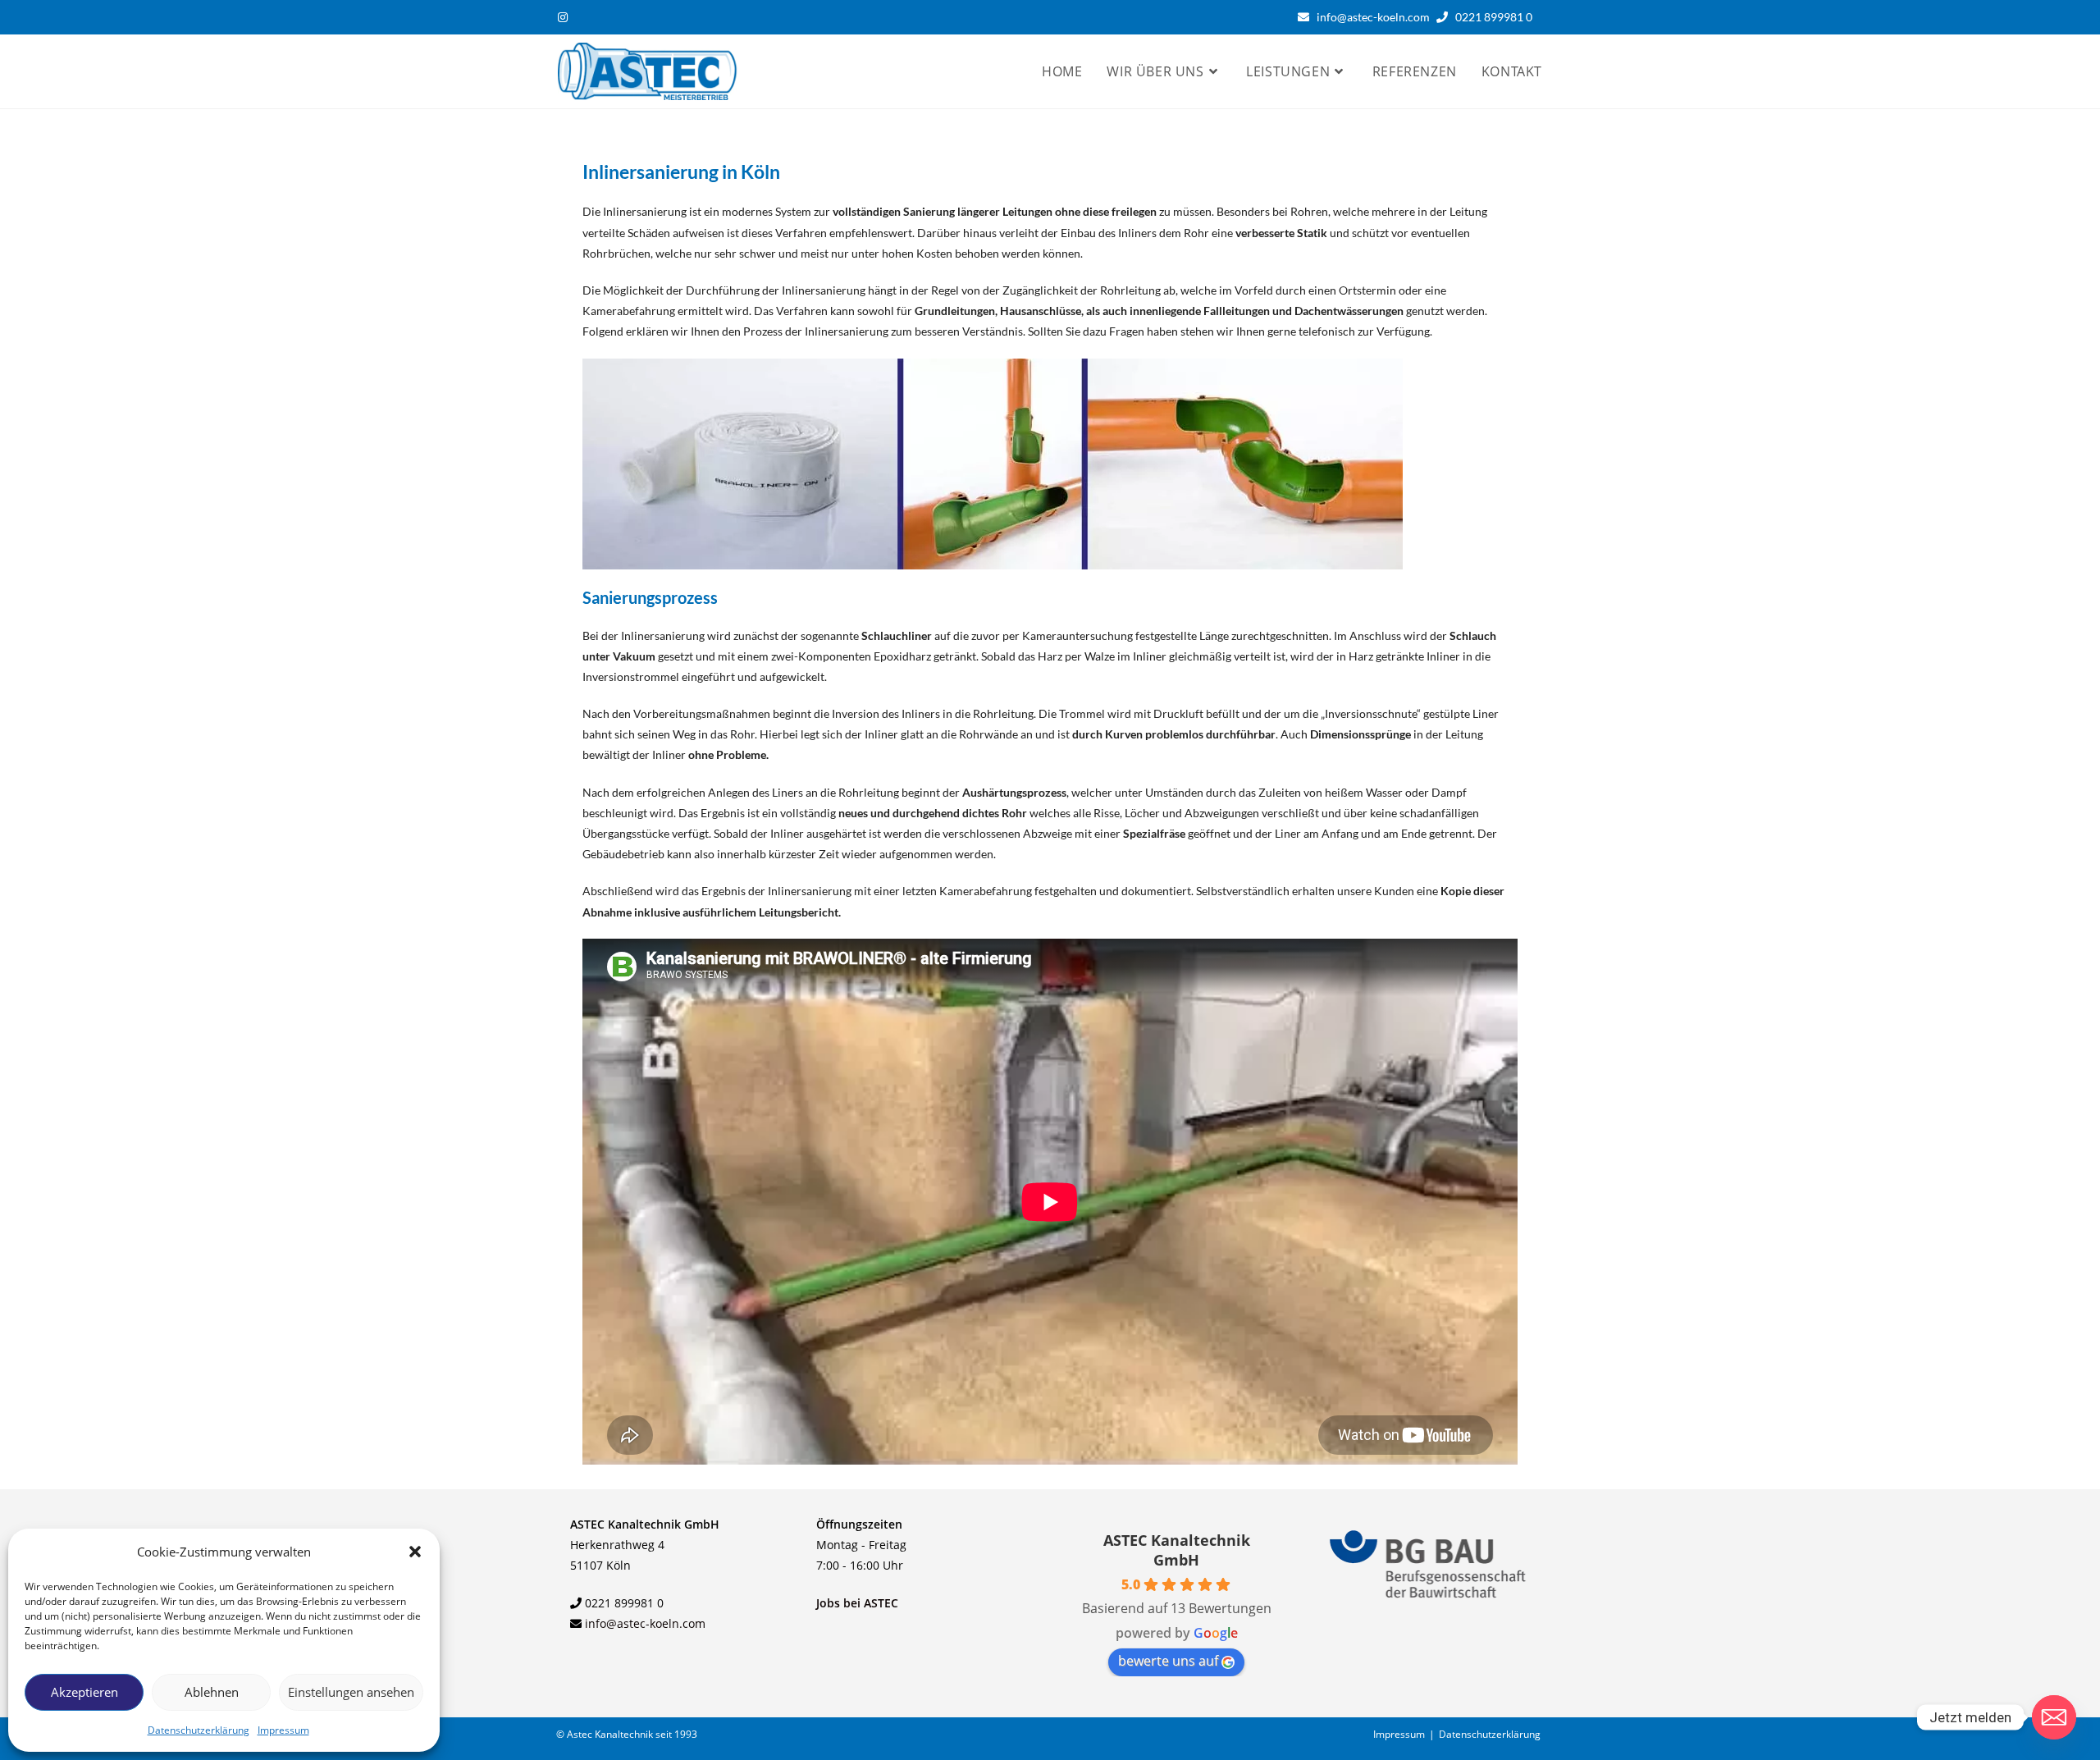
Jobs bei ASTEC (857, 1603)
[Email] (2054, 1717)
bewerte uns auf (1168, 1661)
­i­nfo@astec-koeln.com (645, 1623)
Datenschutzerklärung (199, 1730)
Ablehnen (212, 1692)
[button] (415, 1552)
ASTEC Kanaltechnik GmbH (1177, 1550)
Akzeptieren (84, 1692)
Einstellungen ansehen (351, 1692)
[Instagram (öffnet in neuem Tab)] (565, 17)
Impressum (283, 1730)
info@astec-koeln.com (1373, 17)
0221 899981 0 (1497, 17)
